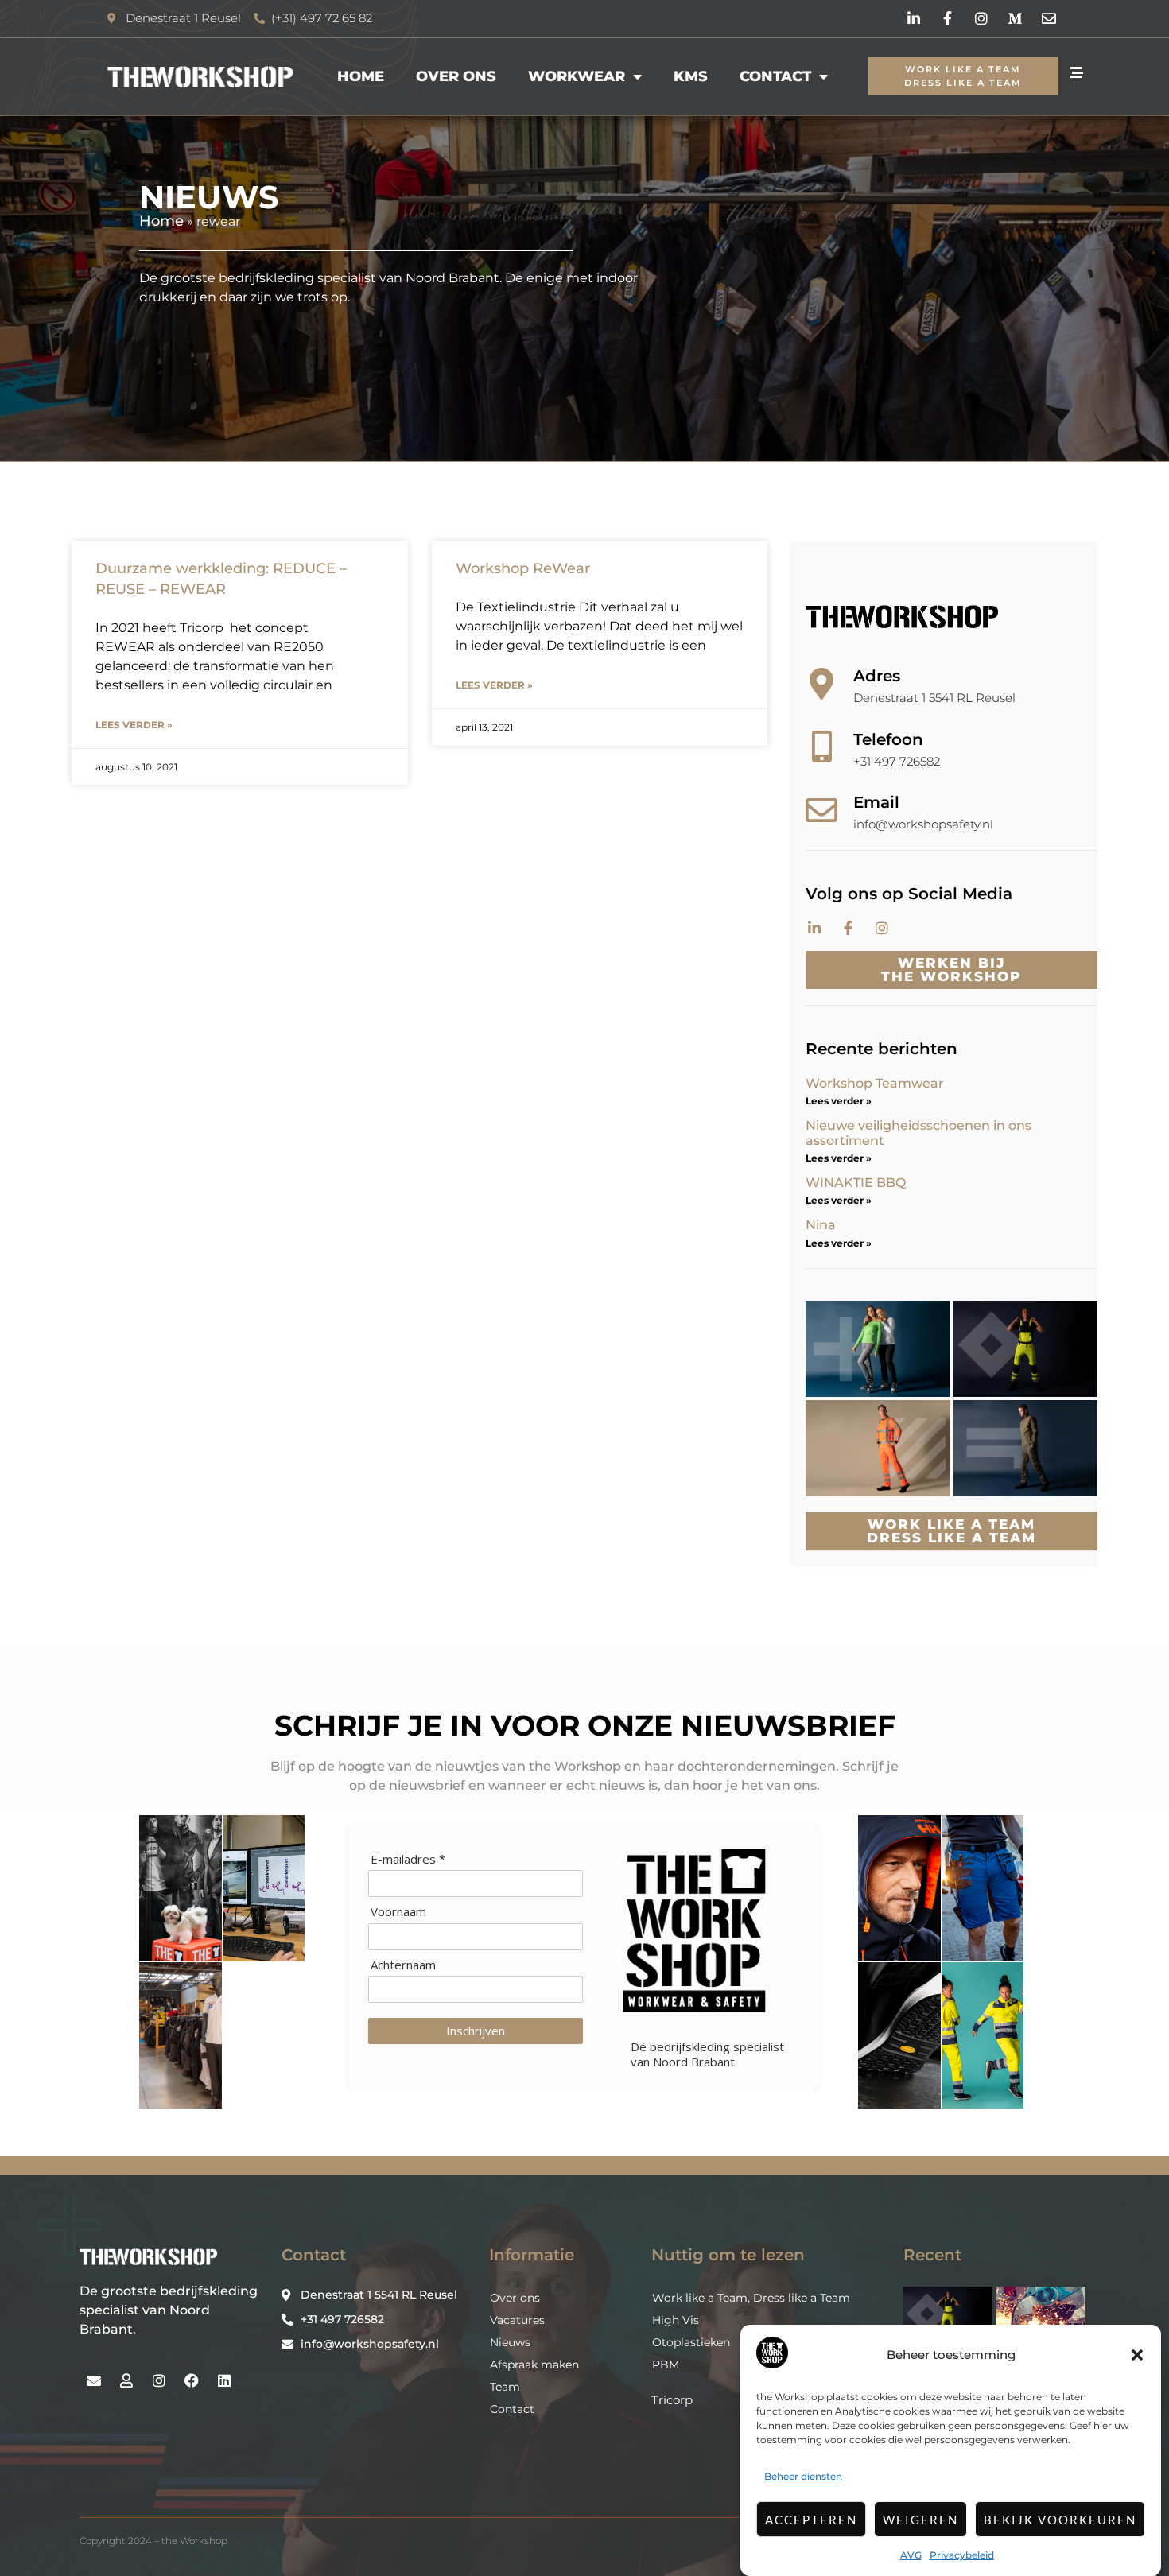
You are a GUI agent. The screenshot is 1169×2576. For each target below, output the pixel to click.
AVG (911, 2555)
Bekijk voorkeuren (1060, 2520)
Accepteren (811, 2520)
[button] (1137, 2355)
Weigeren (920, 2520)
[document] (584, 1288)
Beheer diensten (803, 2476)
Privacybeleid (962, 2555)
